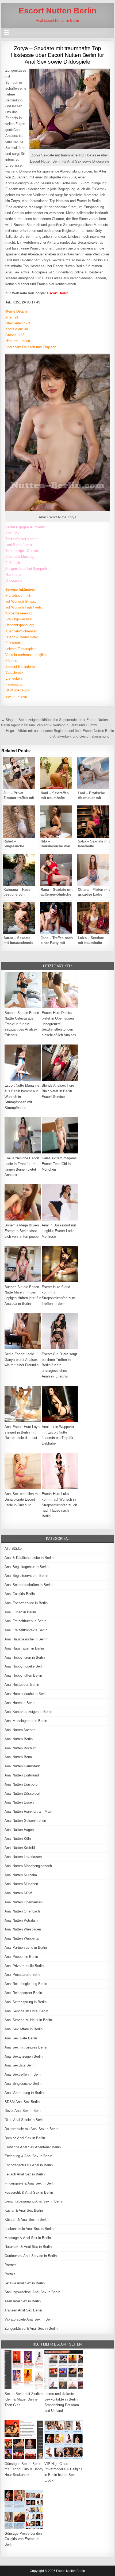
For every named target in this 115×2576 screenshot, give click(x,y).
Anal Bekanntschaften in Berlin (28, 1585)
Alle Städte (13, 1549)
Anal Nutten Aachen (20, 1730)
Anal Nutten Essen (19, 1802)
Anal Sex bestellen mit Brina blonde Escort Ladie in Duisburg (22, 1499)
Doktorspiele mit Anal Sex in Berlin (31, 2129)
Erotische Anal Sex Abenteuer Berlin (33, 2147)
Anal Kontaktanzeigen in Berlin (28, 1712)
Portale (10, 2274)
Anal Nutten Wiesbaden (23, 1929)
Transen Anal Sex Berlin (23, 2310)
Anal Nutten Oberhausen (24, 1902)
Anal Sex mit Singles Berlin (26, 2047)
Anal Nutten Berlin (19, 1739)
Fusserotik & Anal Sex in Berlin (29, 2192)
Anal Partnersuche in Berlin (26, 1947)
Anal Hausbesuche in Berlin (26, 1639)
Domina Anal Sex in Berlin (25, 2138)
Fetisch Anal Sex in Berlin (25, 2174)
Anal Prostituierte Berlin (23, 1975)
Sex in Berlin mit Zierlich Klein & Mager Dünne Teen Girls (24, 2399)
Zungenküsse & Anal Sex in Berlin (31, 2328)
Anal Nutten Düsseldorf (22, 1793)
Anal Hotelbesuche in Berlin (26, 1694)
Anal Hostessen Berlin (22, 1685)
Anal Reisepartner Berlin (23, 1993)
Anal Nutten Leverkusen (23, 1857)
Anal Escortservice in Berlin (26, 1603)
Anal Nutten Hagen (19, 1830)
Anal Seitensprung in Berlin (26, 2002)
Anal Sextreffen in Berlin (23, 2074)
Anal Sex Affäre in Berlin (24, 2029)
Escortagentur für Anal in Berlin (29, 2165)
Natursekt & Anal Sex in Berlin (28, 2247)
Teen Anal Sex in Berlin (23, 2301)
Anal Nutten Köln (18, 1839)
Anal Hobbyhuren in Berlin (25, 1657)
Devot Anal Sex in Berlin (23, 2111)
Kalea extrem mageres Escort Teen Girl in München (59, 1164)
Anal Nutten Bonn (18, 1757)
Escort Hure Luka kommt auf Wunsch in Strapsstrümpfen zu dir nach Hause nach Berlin (59, 1505)
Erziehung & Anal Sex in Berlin (28, 2156)
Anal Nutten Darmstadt (22, 1766)
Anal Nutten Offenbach (22, 1911)
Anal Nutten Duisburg (21, 1784)
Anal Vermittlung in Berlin (24, 2093)
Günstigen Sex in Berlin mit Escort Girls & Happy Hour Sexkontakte (24, 2469)
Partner (10, 2265)
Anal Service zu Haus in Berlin (28, 2020)
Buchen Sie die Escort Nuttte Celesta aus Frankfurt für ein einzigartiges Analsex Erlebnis (22, 1024)
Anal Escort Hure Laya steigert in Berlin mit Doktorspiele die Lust (22, 1432)
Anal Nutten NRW (18, 1893)
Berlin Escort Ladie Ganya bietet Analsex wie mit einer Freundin (22, 1360)
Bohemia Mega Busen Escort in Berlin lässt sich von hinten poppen (22, 1231)
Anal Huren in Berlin (20, 1703)
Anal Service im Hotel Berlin (26, 2011)
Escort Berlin (58, 293)
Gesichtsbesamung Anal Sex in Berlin (34, 2201)
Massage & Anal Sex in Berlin (28, 2238)
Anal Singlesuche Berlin (23, 2084)
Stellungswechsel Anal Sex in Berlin (32, 2292)
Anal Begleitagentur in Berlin (26, 1567)
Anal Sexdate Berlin (20, 2065)
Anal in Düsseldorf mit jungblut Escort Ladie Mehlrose (59, 1231)
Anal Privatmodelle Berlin (24, 1966)
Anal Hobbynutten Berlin (23, 1675)
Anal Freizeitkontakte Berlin (26, 1630)
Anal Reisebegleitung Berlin (26, 1984)
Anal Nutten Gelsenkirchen (25, 1821)
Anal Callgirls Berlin (20, 1594)
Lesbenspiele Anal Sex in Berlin (29, 2229)
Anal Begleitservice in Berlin (26, 1576)
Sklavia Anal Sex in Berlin (25, 2283)
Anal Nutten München (21, 1884)
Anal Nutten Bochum (21, 1748)
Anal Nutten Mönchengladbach (28, 1866)
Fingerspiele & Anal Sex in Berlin (30, 2183)
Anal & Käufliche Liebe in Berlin (29, 1558)
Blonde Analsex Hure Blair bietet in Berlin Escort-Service (58, 1091)
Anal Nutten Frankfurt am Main (28, 1811)
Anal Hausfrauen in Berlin (24, 1648)
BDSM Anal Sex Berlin (22, 2102)
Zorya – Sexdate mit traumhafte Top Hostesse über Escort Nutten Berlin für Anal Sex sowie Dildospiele (57, 55)
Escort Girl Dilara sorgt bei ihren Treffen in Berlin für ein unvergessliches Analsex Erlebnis (59, 1365)
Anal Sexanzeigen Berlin (24, 2056)
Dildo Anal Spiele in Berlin (24, 2120)
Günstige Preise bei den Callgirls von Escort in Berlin (23, 2539)
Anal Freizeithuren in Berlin (25, 1621)
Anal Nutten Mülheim (21, 1875)
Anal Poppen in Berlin (21, 1957)
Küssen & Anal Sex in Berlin (26, 2220)
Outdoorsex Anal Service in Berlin (31, 2256)
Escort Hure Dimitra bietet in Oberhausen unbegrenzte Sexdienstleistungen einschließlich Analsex (59, 1024)
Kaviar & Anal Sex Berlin (24, 2210)
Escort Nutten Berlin (57, 11)
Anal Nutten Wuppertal (22, 1938)
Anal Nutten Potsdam (21, 1920)
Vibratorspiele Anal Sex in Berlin (29, 2319)
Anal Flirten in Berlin (20, 1612)
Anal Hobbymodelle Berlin (24, 1666)
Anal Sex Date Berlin (21, 2038)
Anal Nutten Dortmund (22, 1775)
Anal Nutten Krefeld (20, 1848)
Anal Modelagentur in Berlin (26, 1721)
